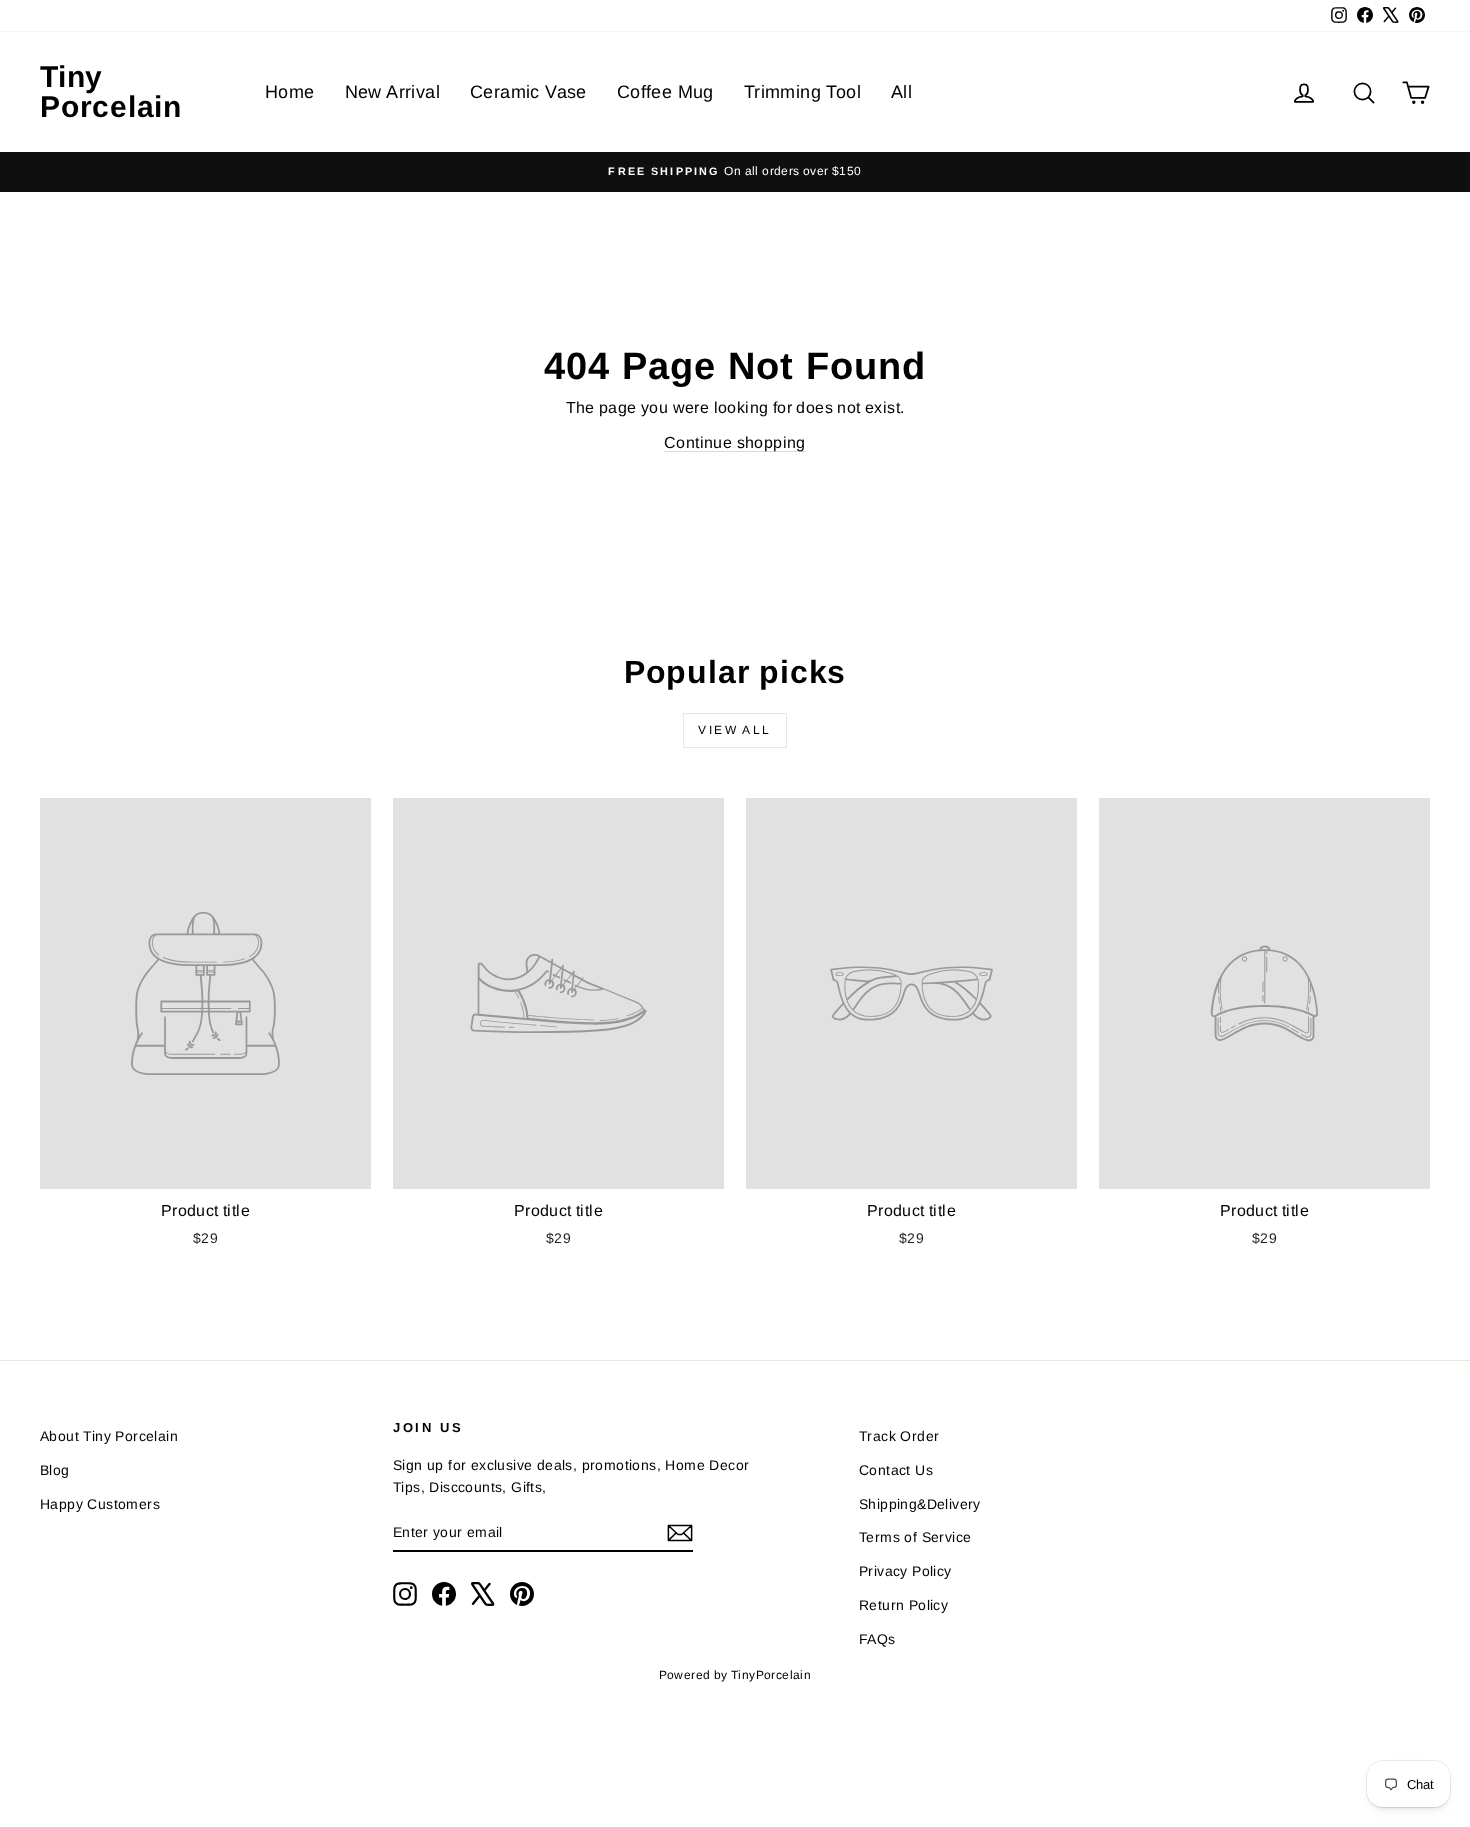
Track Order (899, 1436)
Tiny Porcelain (111, 91)
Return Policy (903, 1605)
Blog (55, 1470)
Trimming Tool (802, 92)
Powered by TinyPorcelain (735, 1675)
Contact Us (896, 1470)
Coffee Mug (665, 92)
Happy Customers (100, 1504)
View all (734, 730)
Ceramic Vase (528, 92)
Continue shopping (735, 442)
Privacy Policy (905, 1571)
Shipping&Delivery (920, 1504)
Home (290, 92)
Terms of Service (915, 1537)
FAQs (877, 1639)
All (901, 92)
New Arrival (392, 92)
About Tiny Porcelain (109, 1436)
